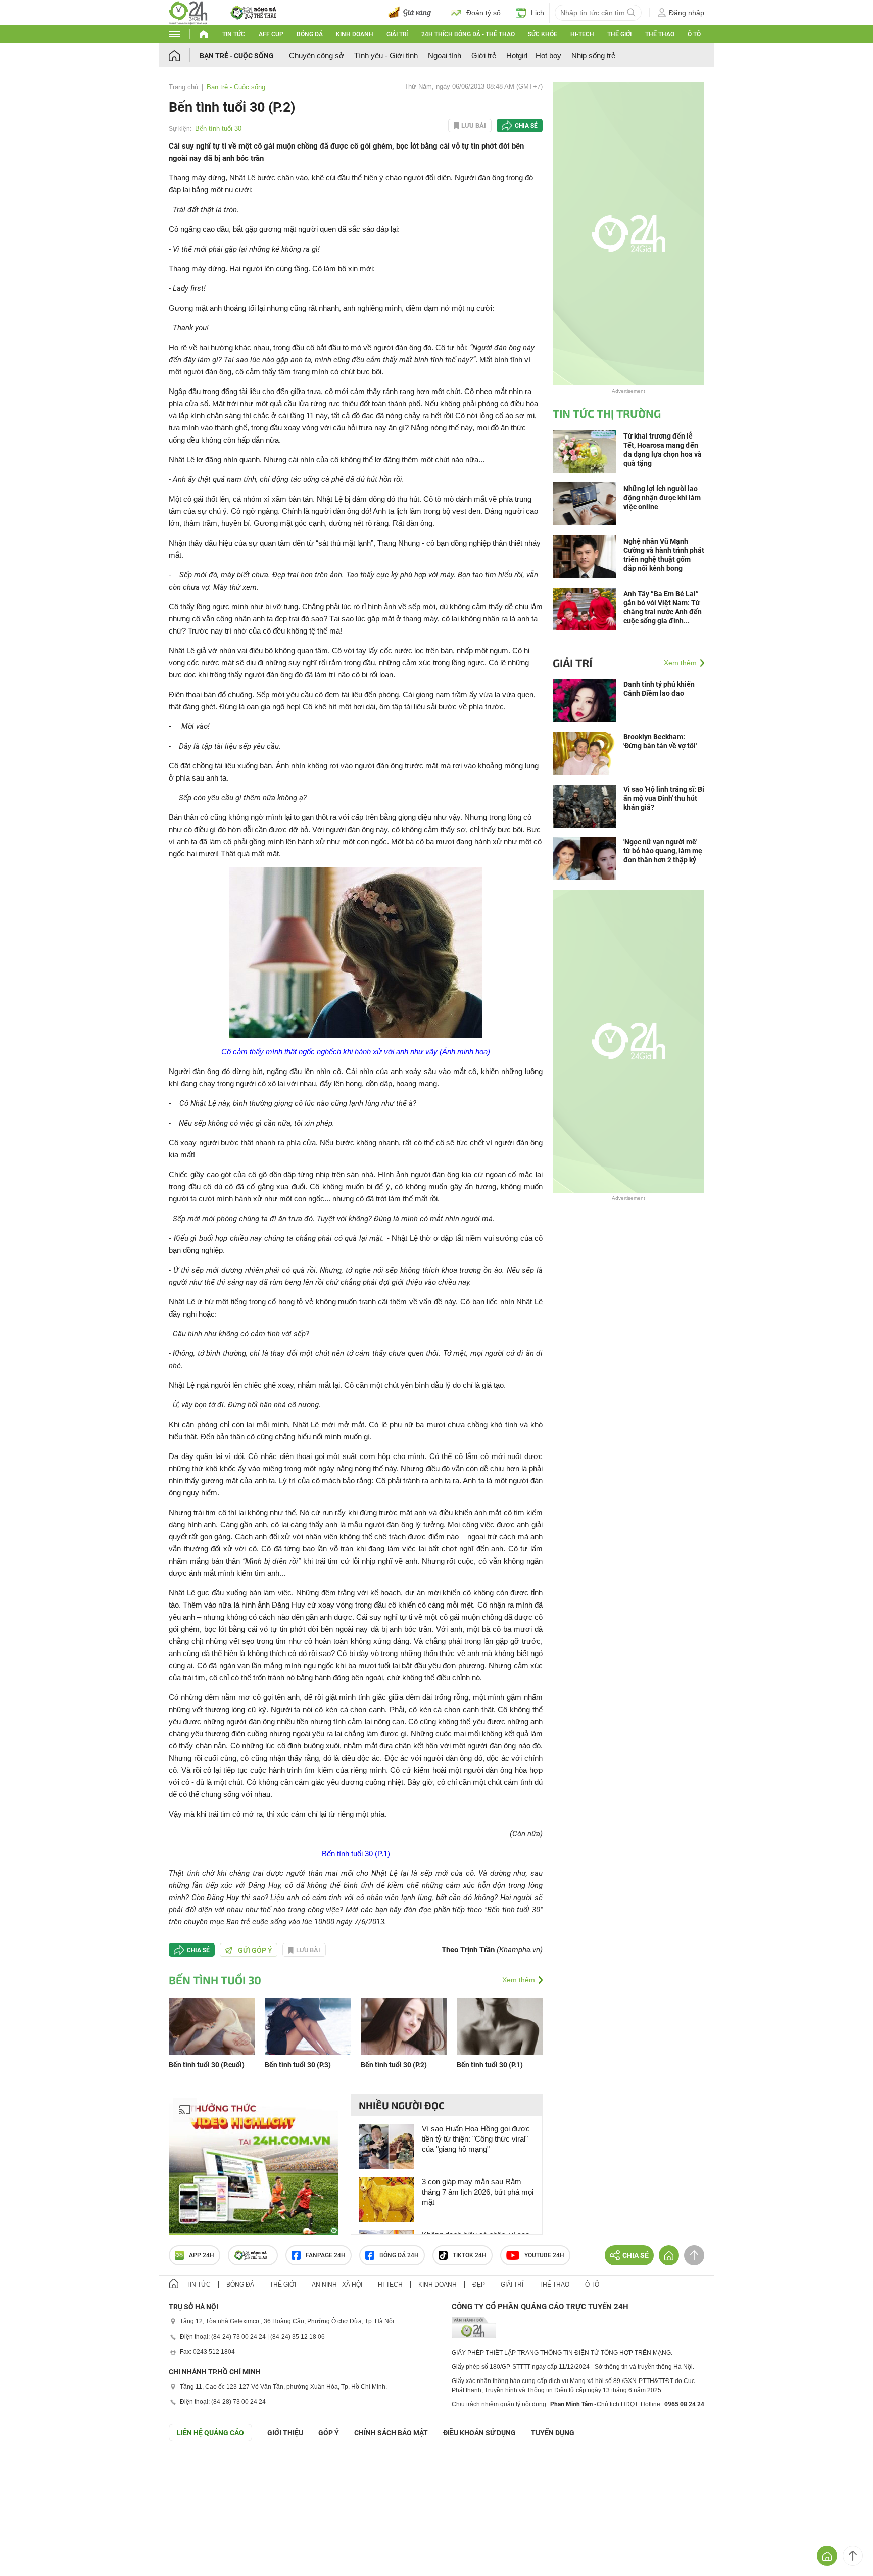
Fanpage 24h (326, 2255)
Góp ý (329, 2433)
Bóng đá (310, 34)
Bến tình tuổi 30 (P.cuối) (207, 2065)
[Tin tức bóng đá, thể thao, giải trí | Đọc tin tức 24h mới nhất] (188, 12)
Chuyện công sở (317, 55)
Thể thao (660, 34)
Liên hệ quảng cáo (210, 2433)
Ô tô (694, 34)
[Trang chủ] (184, 55)
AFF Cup (271, 34)
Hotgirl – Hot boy (534, 55)
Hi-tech (582, 34)
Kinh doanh (355, 34)
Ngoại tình (445, 55)
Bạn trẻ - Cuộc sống (237, 56)
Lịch (538, 13)
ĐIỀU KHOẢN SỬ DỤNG (479, 2433)
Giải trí (397, 34)
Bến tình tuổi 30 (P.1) (356, 1853)
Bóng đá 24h (399, 2255)
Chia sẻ (526, 126)
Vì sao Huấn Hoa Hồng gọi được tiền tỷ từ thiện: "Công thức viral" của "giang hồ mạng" (476, 2139)
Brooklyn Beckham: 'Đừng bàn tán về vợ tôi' (660, 741)
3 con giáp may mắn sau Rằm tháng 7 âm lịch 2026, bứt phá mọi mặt (478, 2192)
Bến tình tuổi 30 (218, 129)
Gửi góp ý (255, 1950)
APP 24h (202, 2255)
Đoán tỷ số (483, 13)
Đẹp (479, 2285)
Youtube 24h (544, 2255)
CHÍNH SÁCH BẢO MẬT (391, 2433)
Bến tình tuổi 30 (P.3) (298, 2065)
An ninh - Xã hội (337, 2285)
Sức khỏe (543, 34)
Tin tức (234, 34)
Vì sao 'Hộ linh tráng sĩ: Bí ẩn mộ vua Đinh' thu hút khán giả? (664, 798)
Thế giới (619, 34)
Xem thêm (519, 1980)
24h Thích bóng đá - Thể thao (468, 34)
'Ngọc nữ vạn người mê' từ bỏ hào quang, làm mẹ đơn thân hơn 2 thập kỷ (663, 851)
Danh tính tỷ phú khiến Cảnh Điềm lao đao (659, 689)
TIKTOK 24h (470, 2255)
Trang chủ (183, 87)
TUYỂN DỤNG (553, 2433)
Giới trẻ (484, 55)
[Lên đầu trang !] (853, 2556)
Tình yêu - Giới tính (386, 55)
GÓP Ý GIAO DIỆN (30, 2466)
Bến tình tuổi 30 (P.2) (394, 2065)
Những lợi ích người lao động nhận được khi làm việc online (662, 498)
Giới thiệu (285, 2433)
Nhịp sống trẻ (593, 55)
